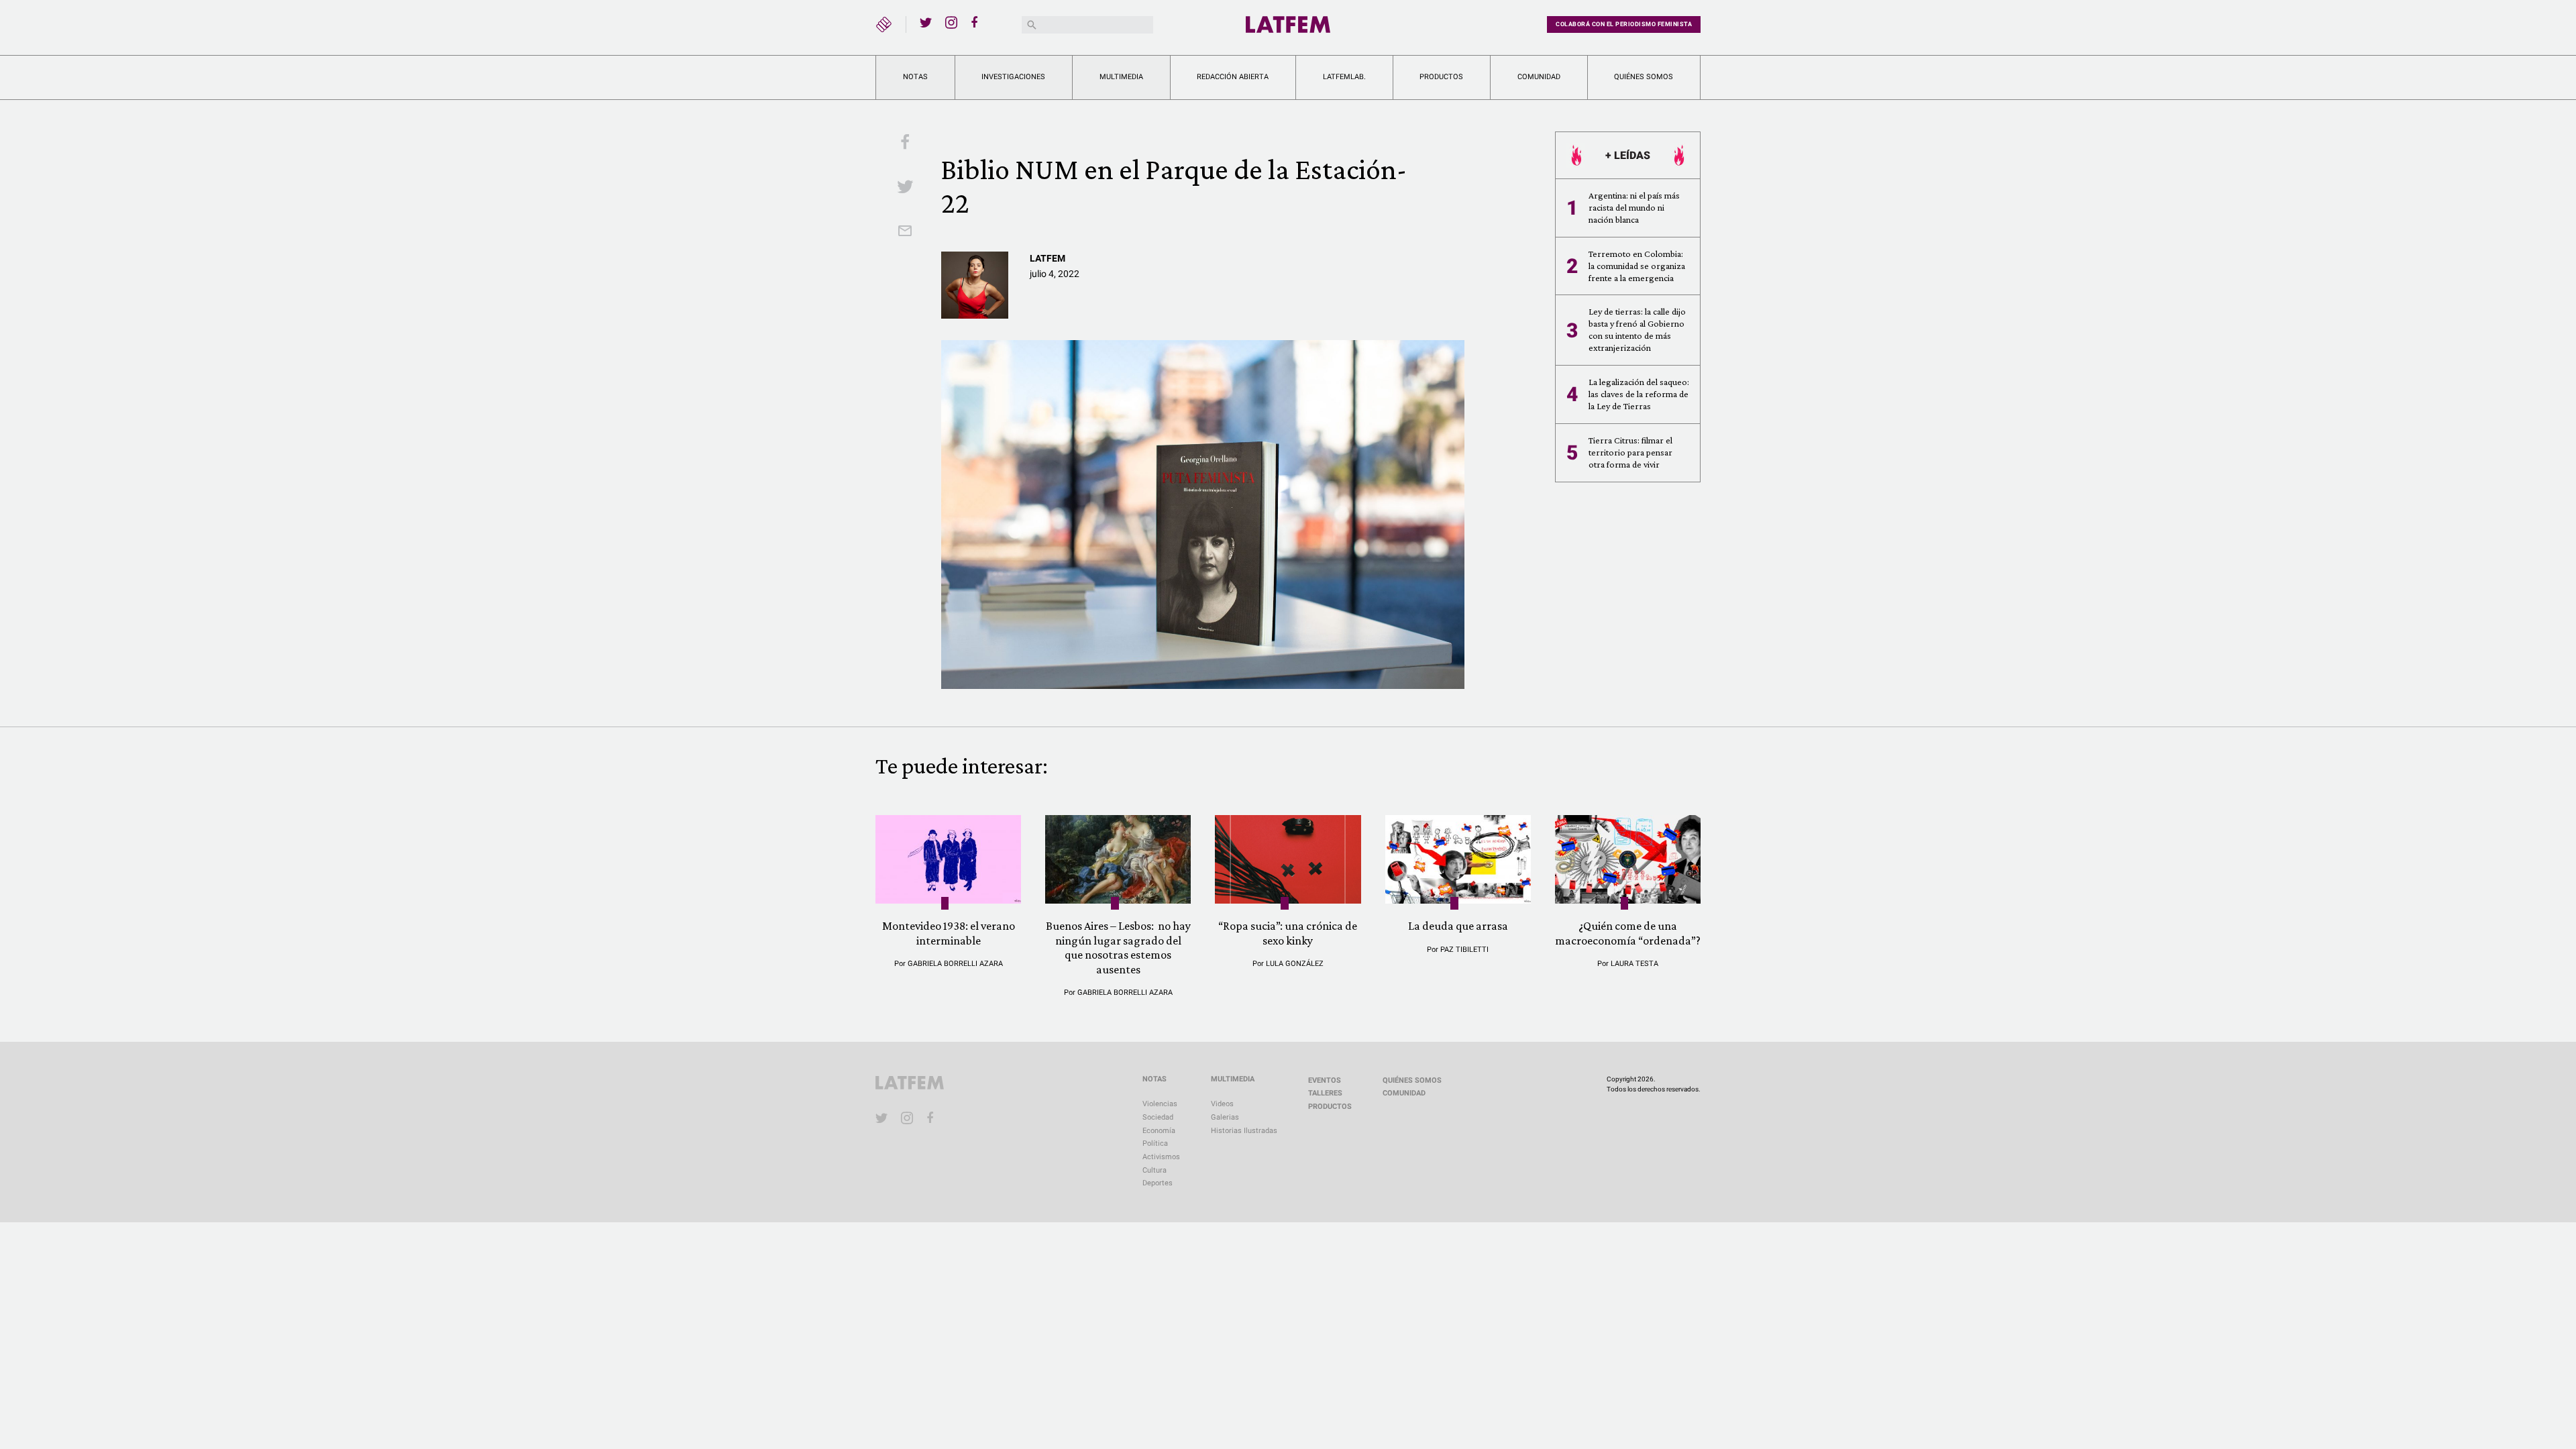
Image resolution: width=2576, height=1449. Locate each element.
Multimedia (1121, 77)
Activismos (1161, 1157)
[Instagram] (951, 22)
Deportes (1158, 1183)
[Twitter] (926, 22)
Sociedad (1158, 1117)
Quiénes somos (1644, 77)
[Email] (905, 232)
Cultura (1155, 1170)
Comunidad (1539, 77)
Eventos (1325, 1080)
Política (1155, 1143)
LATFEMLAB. (1344, 77)
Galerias (1225, 1117)
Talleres (1325, 1093)
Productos (1441, 77)
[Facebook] (977, 22)
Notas (915, 77)
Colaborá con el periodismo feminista (1624, 24)
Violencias (1160, 1104)
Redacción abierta (1233, 77)
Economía (1159, 1131)
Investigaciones (1013, 77)
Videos (1222, 1104)
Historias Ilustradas (1244, 1131)
